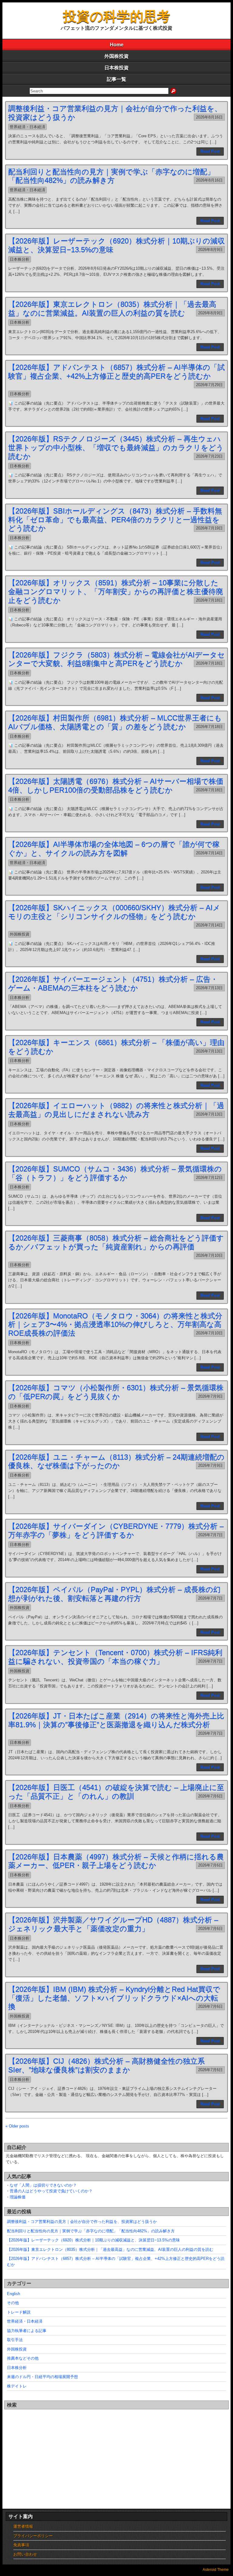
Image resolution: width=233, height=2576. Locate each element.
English (14, 2294)
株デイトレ (17, 2386)
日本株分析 (20, 259)
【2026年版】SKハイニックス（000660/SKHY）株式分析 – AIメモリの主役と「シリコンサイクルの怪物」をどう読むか (114, 912)
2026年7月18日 (209, 600)
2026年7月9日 (210, 1396)
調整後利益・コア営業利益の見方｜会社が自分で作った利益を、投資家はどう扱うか (82, 2222)
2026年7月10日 (209, 1255)
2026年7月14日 (209, 853)
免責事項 (21, 2545)
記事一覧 (116, 79)
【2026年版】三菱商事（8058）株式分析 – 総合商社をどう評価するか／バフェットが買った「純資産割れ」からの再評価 (116, 1242)
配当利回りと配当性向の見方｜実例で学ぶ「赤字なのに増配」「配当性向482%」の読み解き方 (111, 176)
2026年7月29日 (209, 385)
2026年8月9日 (210, 250)
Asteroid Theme (216, 2570)
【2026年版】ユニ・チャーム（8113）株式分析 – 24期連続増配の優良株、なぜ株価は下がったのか (116, 1461)
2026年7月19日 (209, 528)
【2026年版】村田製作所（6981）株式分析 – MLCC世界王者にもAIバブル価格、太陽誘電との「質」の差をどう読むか (115, 722)
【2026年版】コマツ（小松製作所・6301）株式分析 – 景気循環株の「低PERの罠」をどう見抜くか (116, 1392)
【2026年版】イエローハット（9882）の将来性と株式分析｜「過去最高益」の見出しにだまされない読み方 (116, 1110)
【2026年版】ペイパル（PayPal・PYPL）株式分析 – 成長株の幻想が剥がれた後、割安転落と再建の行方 (114, 1594)
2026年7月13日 (209, 988)
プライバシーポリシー (33, 2536)
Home (117, 45)
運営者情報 (23, 2526)
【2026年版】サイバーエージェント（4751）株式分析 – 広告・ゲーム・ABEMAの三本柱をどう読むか (113, 983)
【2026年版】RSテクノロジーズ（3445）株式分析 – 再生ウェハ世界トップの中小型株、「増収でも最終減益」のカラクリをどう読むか (116, 447)
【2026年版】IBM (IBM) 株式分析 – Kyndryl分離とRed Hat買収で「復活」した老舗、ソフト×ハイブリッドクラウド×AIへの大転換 (114, 1998)
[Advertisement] (116, 2453)
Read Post (210, 151)
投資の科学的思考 (117, 16)
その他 (13, 2303)
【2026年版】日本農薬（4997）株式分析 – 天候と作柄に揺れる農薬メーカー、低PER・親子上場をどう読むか (116, 1861)
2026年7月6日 (210, 1796)
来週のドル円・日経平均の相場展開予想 (42, 2377)
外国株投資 (116, 56)
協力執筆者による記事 (27, 2331)
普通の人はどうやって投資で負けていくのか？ (51, 2191)
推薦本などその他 (23, 2358)
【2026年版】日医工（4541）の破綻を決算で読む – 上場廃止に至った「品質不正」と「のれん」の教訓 (116, 1792)
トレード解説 (19, 2312)
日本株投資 (116, 68)
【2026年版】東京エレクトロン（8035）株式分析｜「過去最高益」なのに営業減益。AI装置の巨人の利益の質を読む (112, 309)
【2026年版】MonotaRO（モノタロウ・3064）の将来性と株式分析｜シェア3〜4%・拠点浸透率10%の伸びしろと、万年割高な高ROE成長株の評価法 (115, 1325)
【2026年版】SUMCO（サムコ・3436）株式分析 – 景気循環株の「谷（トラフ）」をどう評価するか (115, 1173)
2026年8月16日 (209, 117)
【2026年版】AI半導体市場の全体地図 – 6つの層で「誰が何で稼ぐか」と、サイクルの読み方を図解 (114, 849)
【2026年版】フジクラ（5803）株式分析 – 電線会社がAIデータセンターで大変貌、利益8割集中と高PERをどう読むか (116, 659)
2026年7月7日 (210, 1535)
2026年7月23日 (209, 456)
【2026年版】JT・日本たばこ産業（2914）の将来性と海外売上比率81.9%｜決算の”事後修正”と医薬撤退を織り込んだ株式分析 (116, 1720)
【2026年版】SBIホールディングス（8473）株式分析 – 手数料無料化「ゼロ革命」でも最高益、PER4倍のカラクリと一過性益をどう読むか (115, 520)
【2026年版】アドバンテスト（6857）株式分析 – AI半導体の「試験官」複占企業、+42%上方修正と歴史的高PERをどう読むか (116, 372)
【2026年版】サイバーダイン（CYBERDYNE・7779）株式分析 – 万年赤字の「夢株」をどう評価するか (116, 1530)
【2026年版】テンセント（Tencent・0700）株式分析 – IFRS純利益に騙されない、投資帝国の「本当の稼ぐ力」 (115, 1657)
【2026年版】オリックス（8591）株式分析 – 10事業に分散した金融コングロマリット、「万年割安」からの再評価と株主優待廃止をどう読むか (116, 591)
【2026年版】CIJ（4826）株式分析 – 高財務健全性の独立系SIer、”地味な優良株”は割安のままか (106, 2065)
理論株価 (18, 2197)
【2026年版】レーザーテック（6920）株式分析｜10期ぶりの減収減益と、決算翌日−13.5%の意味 (93, 2240)
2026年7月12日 (209, 1178)
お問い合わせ (25, 2554)
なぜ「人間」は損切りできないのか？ (43, 2185)
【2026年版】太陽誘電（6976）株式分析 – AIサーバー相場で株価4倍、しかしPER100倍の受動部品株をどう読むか (116, 786)
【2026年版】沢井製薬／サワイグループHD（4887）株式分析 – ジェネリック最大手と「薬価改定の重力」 (113, 1924)
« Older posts (17, 2126)
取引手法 (15, 2340)
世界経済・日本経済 (27, 127)
